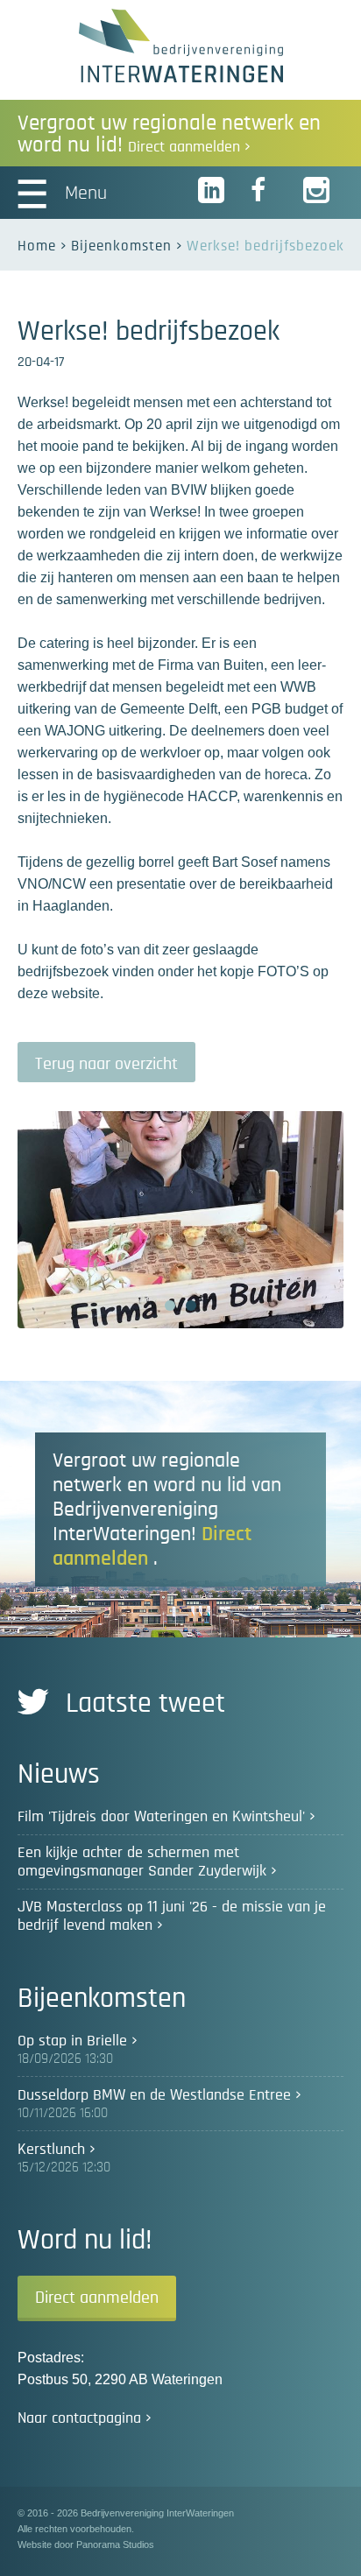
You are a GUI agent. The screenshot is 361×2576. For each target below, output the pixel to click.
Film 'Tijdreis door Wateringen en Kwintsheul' (161, 1817)
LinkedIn (212, 191)
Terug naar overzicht (106, 1064)
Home (37, 246)
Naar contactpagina (79, 2418)
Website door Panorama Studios (86, 2544)
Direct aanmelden (97, 2298)
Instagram (317, 191)
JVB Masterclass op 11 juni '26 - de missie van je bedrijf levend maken (172, 1916)
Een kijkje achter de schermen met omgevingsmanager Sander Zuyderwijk (142, 1862)
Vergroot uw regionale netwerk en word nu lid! (169, 134)
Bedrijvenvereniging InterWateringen (181, 46)
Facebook (265, 191)
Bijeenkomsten (121, 246)
